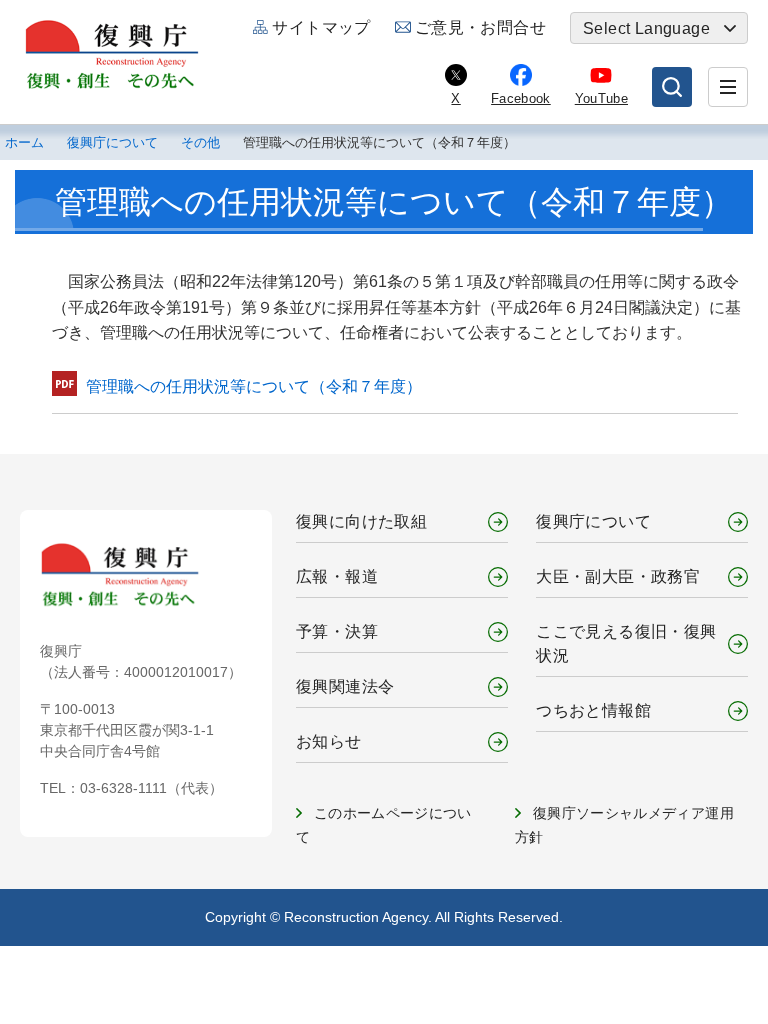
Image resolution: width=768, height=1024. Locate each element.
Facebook (521, 98)
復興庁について (112, 143)
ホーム (24, 143)
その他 (200, 143)
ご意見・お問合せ (480, 27)
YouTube (601, 98)
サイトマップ (321, 27)
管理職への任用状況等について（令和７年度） (254, 386)
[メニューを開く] (728, 87)
